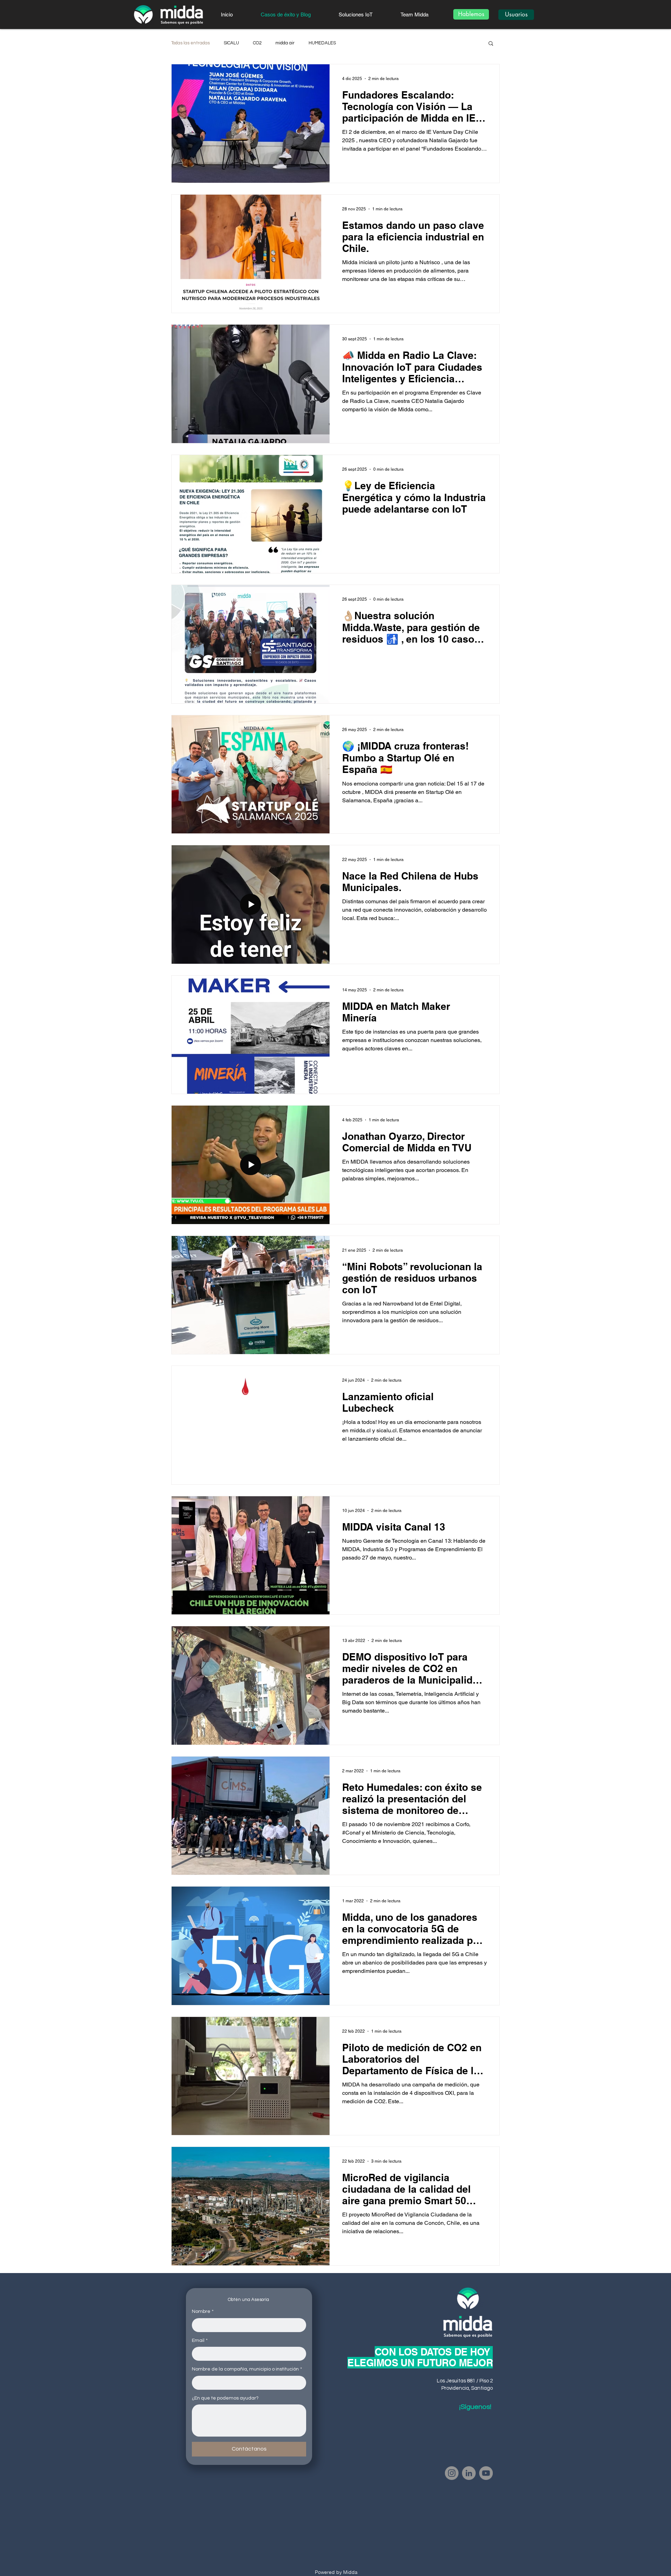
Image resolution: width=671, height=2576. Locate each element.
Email (200, 2340)
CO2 (257, 43)
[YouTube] (486, 2473)
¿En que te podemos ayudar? (225, 2398)
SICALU (231, 43)
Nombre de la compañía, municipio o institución (247, 2369)
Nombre (203, 2311)
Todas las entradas (190, 43)
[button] (491, 44)
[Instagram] (452, 2473)
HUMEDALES (322, 43)
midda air (285, 43)
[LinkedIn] (469, 2473)
